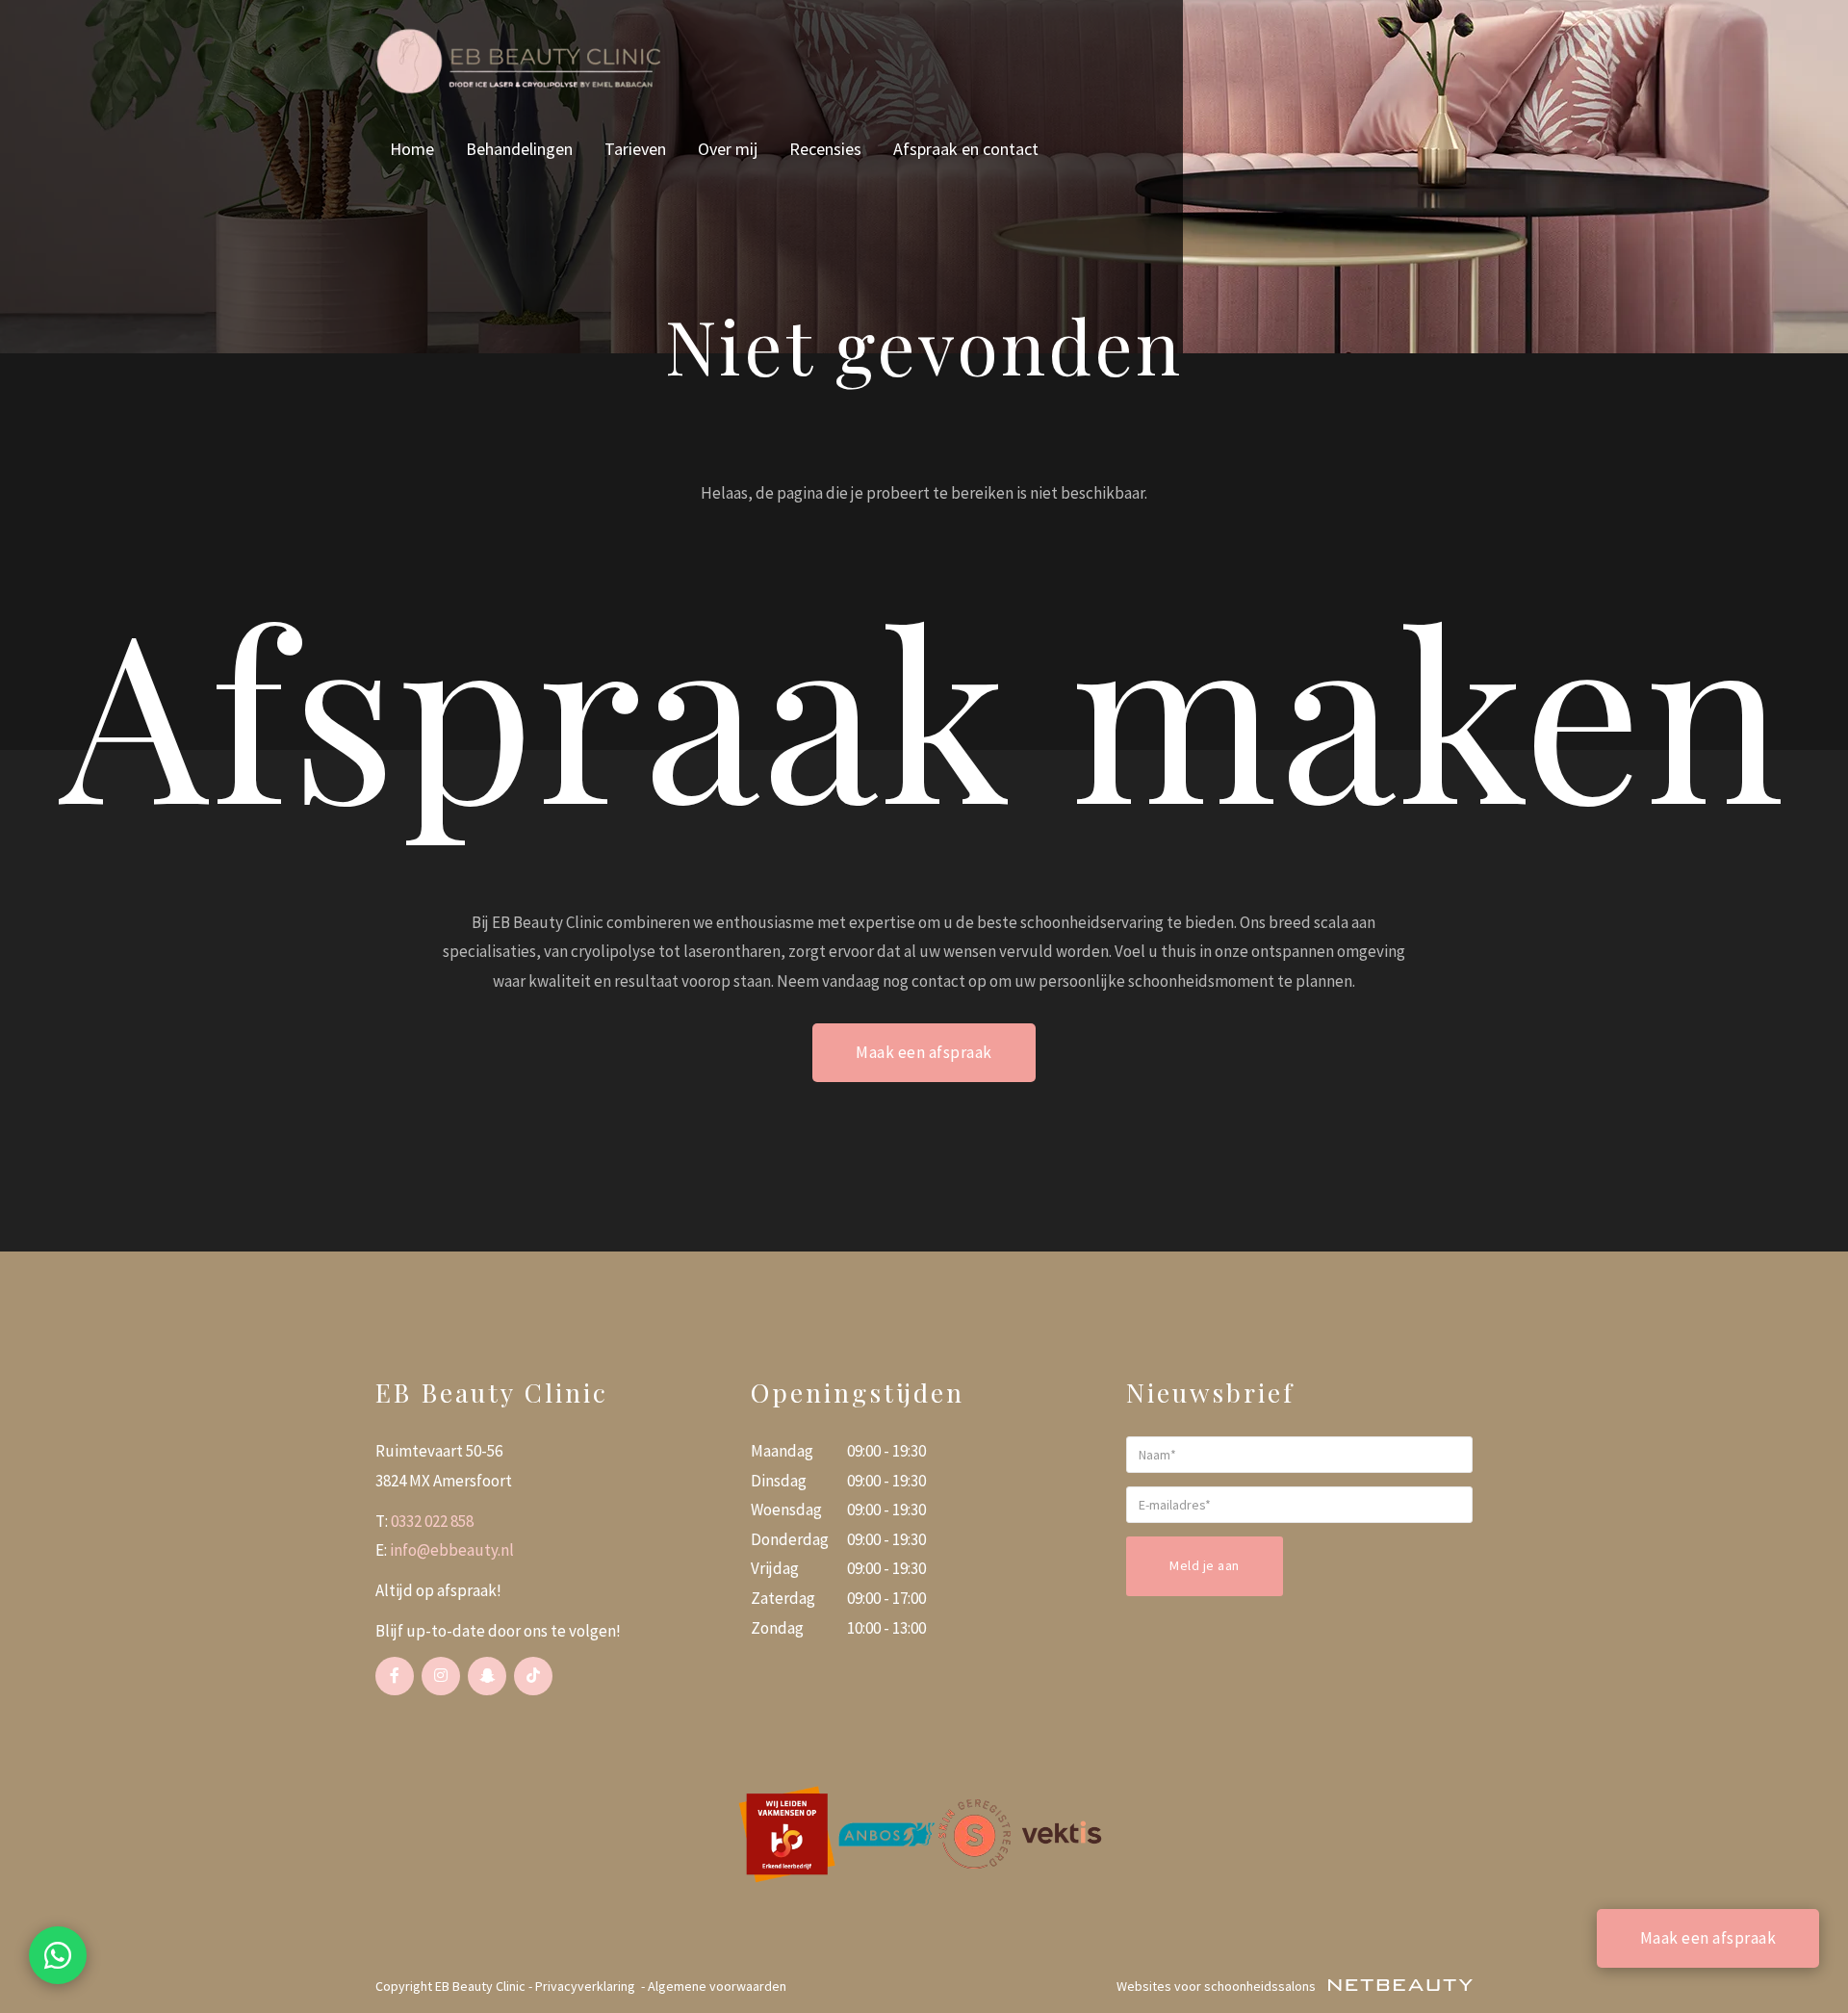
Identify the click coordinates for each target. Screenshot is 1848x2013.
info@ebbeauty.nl (452, 1550)
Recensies (825, 149)
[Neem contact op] (58, 1955)
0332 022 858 (432, 1521)
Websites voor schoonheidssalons (1218, 1986)
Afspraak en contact (966, 149)
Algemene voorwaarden (717, 1986)
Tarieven (635, 149)
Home (412, 149)
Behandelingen (519, 149)
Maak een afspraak (924, 1052)
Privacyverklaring (585, 1986)
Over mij (728, 149)
